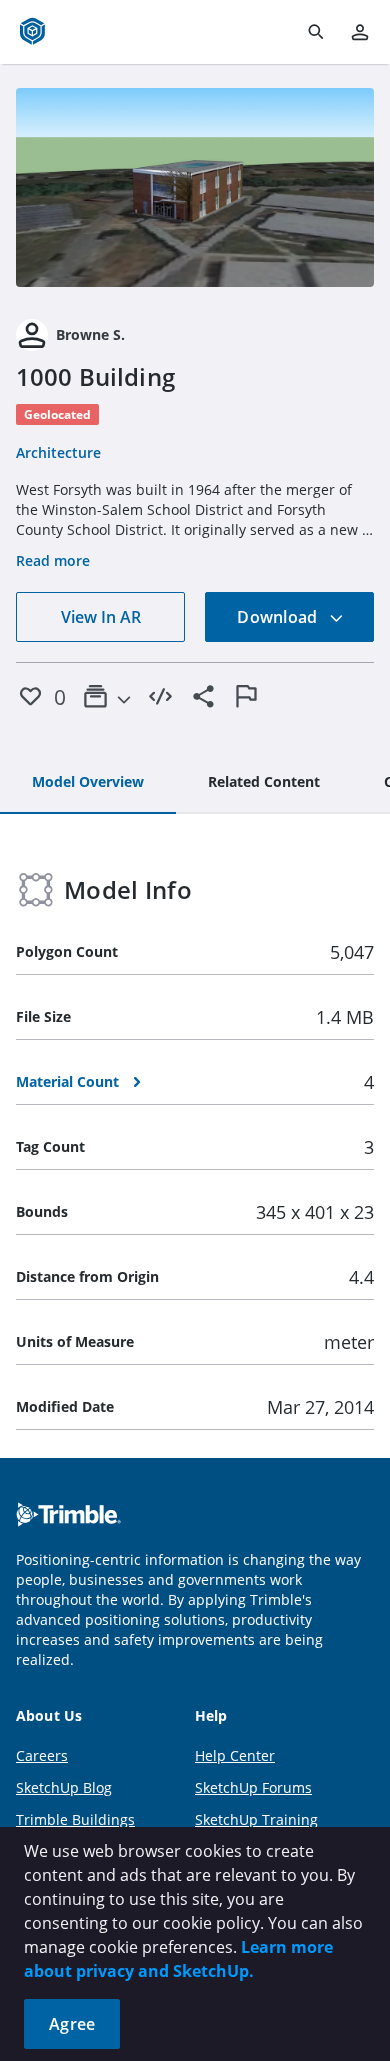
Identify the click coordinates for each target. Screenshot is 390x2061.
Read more (53, 560)
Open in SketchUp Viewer (195, 187)
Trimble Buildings (75, 1819)
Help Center (235, 1755)
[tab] (88, 783)
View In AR (101, 617)
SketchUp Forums (253, 1787)
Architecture (58, 452)
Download (279, 617)
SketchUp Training (256, 1819)
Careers (42, 1755)
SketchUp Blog (64, 1787)
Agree (72, 2024)
